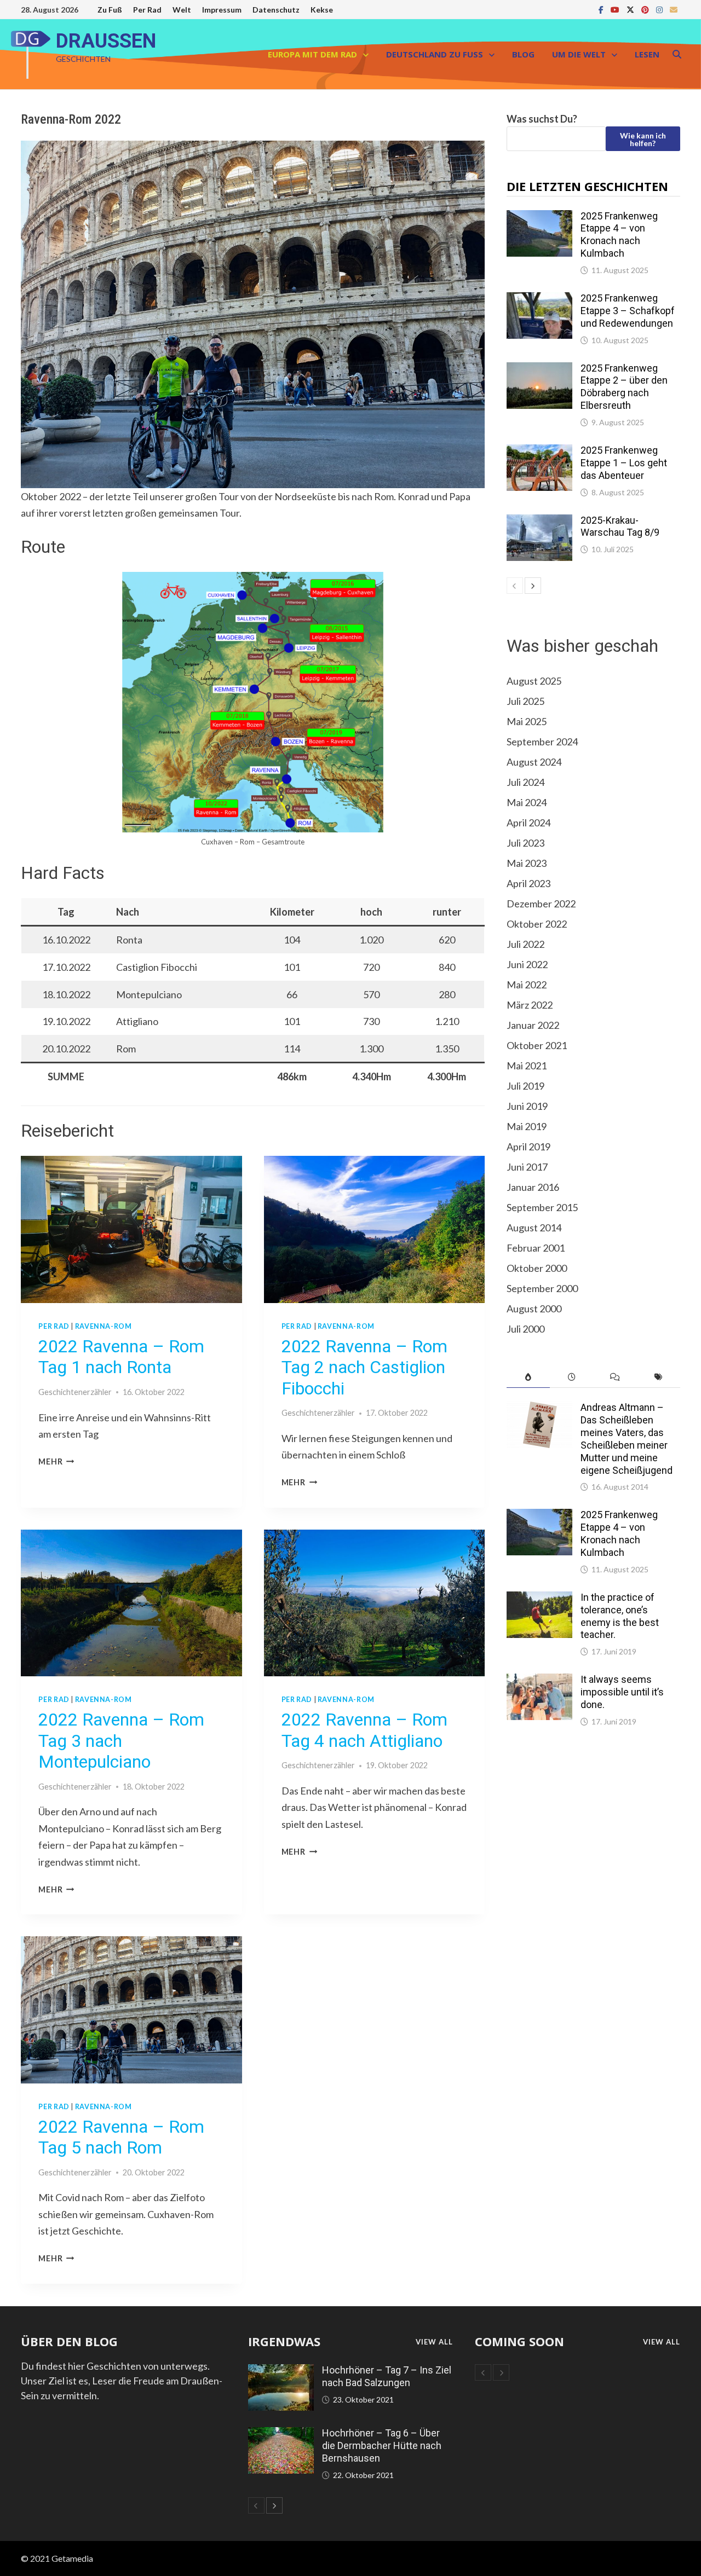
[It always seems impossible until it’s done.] (539, 1681)
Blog (523, 54)
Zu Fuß (110, 10)
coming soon (519, 2341)
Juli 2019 (525, 1086)
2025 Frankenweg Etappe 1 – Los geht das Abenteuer (624, 463)
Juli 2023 (525, 843)
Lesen (647, 54)
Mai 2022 (527, 985)
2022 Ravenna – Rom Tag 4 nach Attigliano (364, 1730)
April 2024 (528, 823)
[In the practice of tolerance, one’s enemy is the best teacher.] (539, 1599)
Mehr (56, 1461)
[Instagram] (660, 9)
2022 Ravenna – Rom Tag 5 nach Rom (121, 2137)
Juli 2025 (525, 701)
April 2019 (528, 1147)
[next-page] (533, 586)
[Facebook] (602, 9)
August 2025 (534, 681)
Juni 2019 (527, 1106)
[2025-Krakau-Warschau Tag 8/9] (539, 522)
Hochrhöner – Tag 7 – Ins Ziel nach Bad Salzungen (387, 2376)
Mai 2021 (527, 1066)
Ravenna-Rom (104, 1326)
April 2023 (528, 883)
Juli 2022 (525, 944)
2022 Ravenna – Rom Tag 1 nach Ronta (121, 1357)
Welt (182, 10)
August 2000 (534, 1309)
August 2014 (534, 1228)
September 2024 (542, 742)
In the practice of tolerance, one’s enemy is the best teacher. (620, 1616)
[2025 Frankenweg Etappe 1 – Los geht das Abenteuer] (539, 451)
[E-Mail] (674, 9)
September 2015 (542, 1207)
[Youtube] (616, 9)
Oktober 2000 (537, 1268)
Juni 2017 (527, 1167)
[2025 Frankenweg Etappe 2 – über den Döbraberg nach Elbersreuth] (539, 369)
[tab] (528, 1377)
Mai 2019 (527, 1126)
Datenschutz (276, 10)
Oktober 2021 (537, 1045)
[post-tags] (658, 1377)
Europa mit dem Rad (312, 54)
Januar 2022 (533, 1025)
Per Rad (147, 10)
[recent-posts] (571, 1377)
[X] (631, 9)
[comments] (615, 1377)
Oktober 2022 (537, 924)
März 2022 (530, 1005)
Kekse (322, 10)
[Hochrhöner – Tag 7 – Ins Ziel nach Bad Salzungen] (281, 2371)
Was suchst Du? (542, 119)
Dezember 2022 (541, 904)
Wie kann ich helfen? (643, 139)
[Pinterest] (646, 9)
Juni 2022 (527, 964)
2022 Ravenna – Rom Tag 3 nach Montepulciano (121, 1741)
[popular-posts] (528, 1377)
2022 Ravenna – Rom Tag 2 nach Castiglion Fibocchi (364, 1367)
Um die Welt (579, 54)
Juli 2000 (525, 1329)
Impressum (222, 10)
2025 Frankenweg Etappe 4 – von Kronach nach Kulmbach (619, 235)
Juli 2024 (525, 782)
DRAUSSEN (106, 41)
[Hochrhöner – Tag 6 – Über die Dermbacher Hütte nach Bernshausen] (281, 2434)
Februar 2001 (536, 1248)
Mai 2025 (527, 721)
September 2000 (542, 1288)
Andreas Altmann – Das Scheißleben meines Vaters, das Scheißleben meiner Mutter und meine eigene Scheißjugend (627, 1438)
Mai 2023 (527, 863)
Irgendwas (284, 2341)
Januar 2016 (533, 1187)
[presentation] (131, 1229)
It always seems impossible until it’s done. (622, 1692)
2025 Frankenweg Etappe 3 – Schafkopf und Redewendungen (628, 311)
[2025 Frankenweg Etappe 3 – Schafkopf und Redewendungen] (539, 299)
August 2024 (534, 762)
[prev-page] (515, 586)
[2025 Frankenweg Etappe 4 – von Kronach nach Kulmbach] (539, 217)
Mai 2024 (527, 802)
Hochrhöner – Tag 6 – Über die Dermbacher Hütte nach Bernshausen (382, 2445)
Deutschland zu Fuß (435, 54)
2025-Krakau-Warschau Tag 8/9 (620, 526)
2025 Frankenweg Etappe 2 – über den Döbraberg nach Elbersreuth (624, 387)
